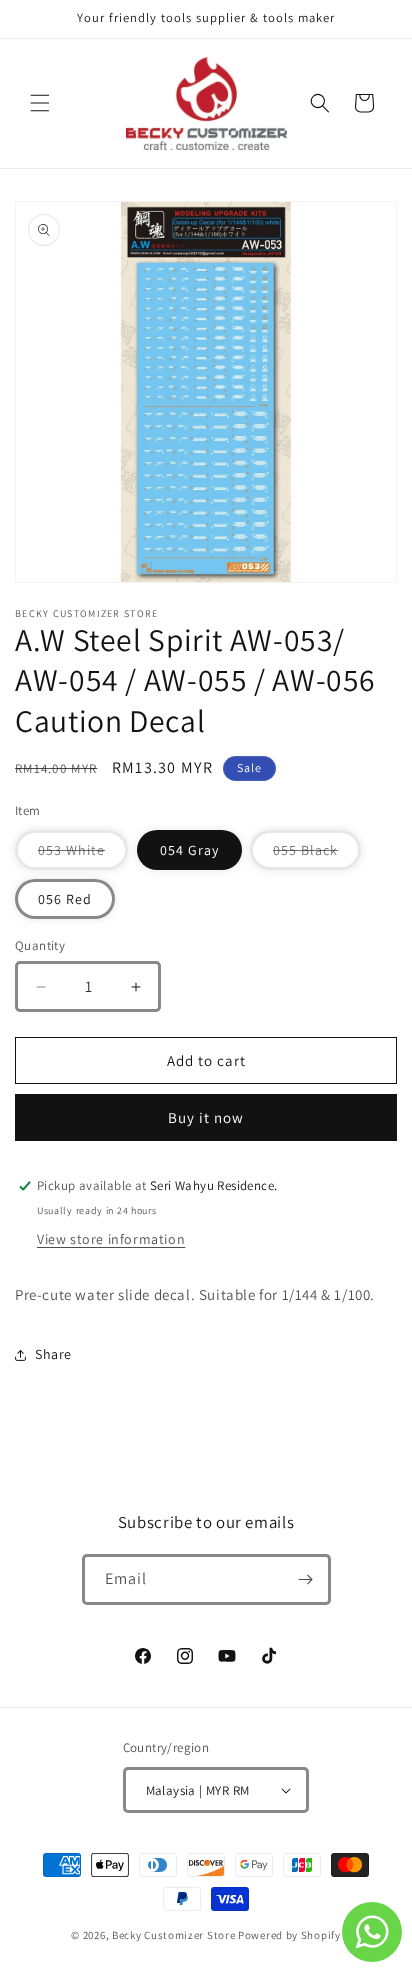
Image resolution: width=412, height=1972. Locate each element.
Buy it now (206, 1117)
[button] (40, 103)
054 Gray (189, 850)
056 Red (65, 899)
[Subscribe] (306, 1579)
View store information (111, 1239)
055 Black (317, 855)
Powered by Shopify (289, 1935)
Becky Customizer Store (173, 1935)
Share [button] (53, 1354)
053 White (83, 855)
